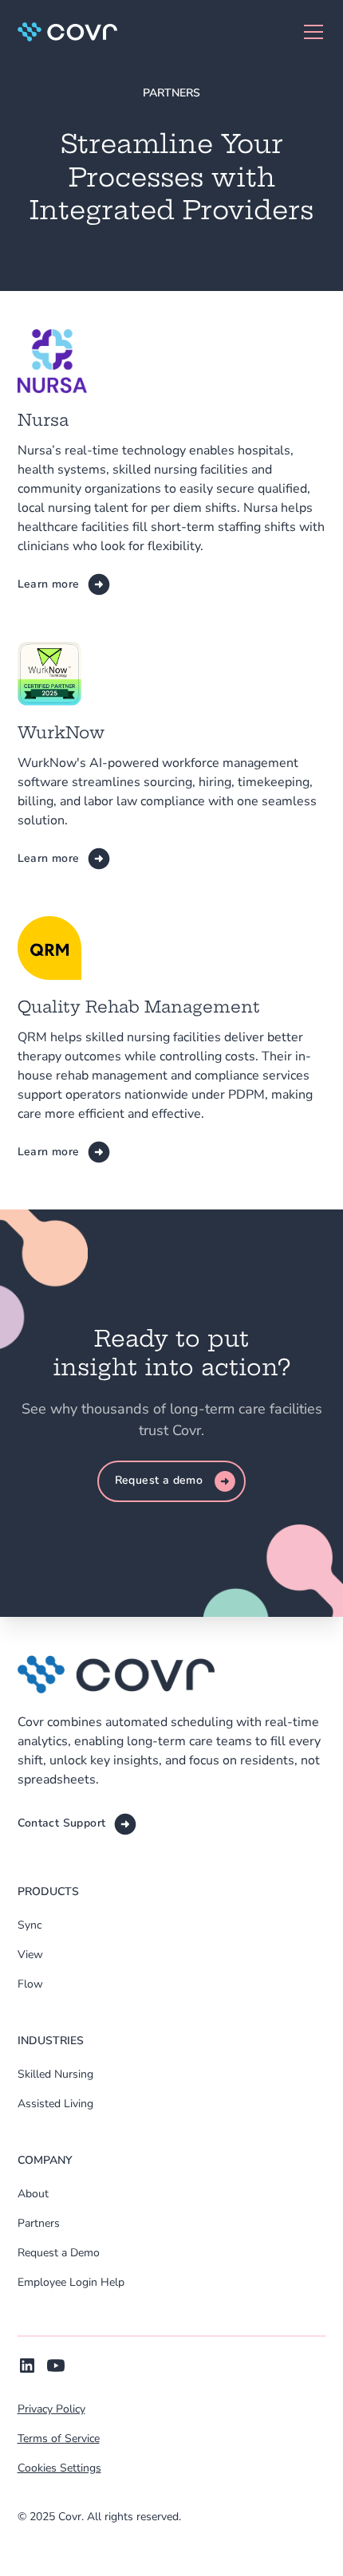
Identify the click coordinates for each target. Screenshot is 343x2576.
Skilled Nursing (55, 2074)
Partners (39, 2223)
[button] (310, 32)
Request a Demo (59, 2253)
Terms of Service (59, 2438)
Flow (30, 1984)
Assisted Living (55, 2104)
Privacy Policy (51, 2409)
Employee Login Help (71, 2282)
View (30, 1955)
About (33, 2194)
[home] (67, 32)
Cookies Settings (59, 2468)
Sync (30, 1925)
